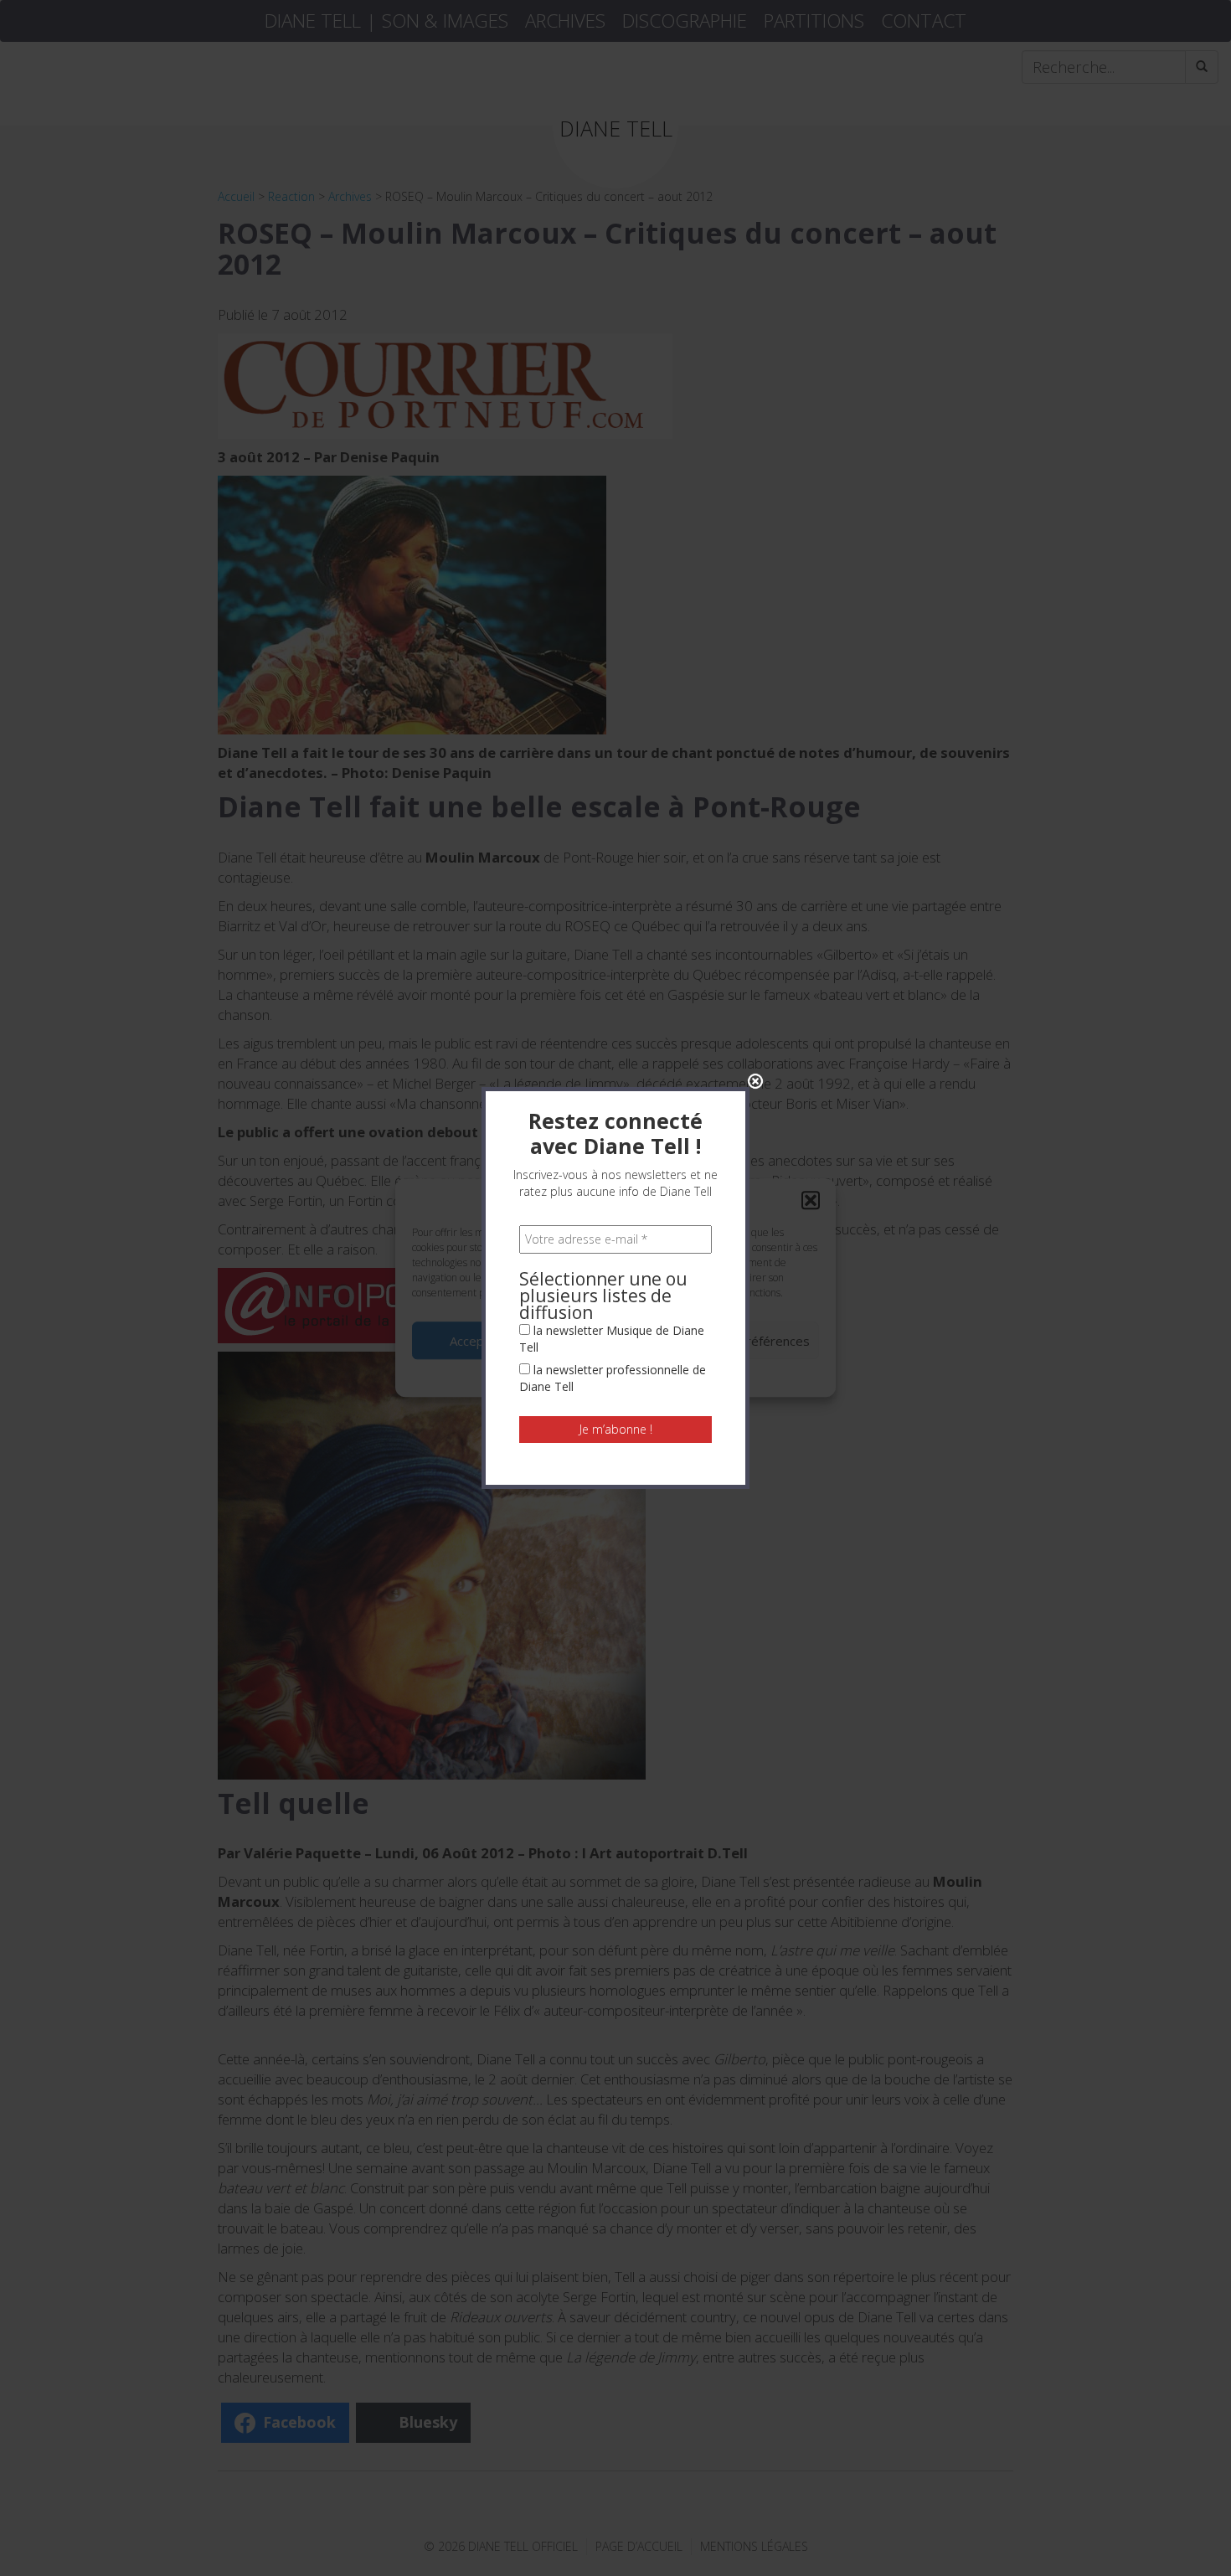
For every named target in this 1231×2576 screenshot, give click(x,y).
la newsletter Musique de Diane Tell (612, 1339)
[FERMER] (755, 1081)
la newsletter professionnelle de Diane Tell (613, 1378)
